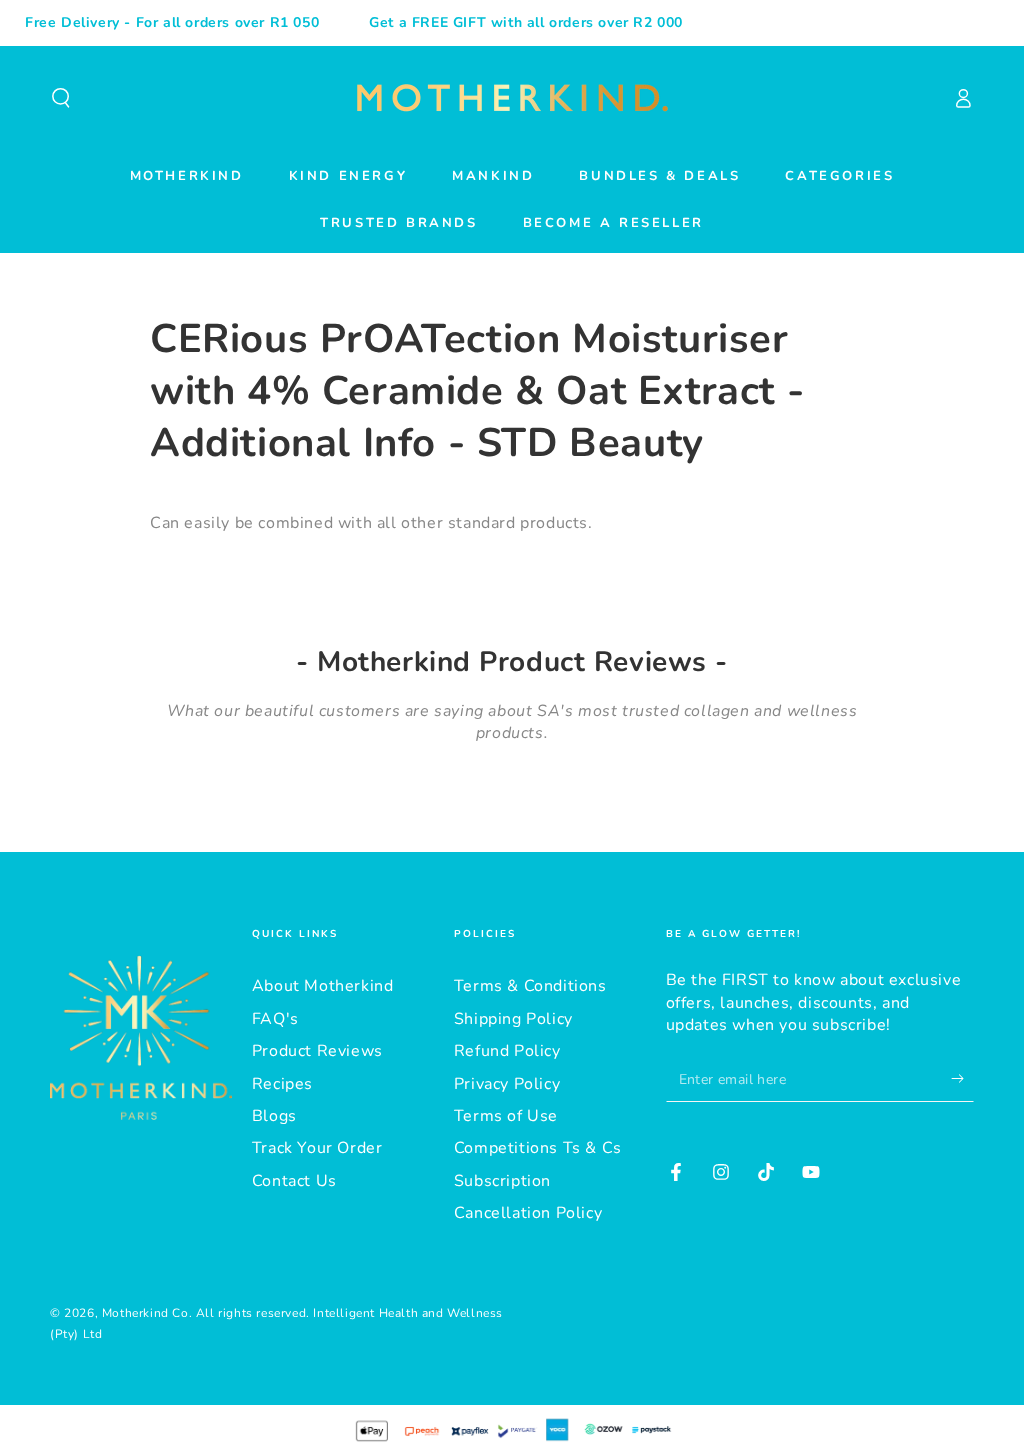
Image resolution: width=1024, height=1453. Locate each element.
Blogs (274, 1116)
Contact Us (294, 1181)
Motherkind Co (145, 1313)
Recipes (282, 1084)
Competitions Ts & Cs (538, 1148)
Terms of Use (506, 1116)
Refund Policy (507, 1051)
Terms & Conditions (530, 986)
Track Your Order (317, 1148)
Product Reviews (317, 1051)
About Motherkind (323, 986)
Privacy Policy (507, 1084)
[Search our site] (61, 98)
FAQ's (275, 1019)
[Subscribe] (962, 1079)
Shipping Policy (513, 1019)
